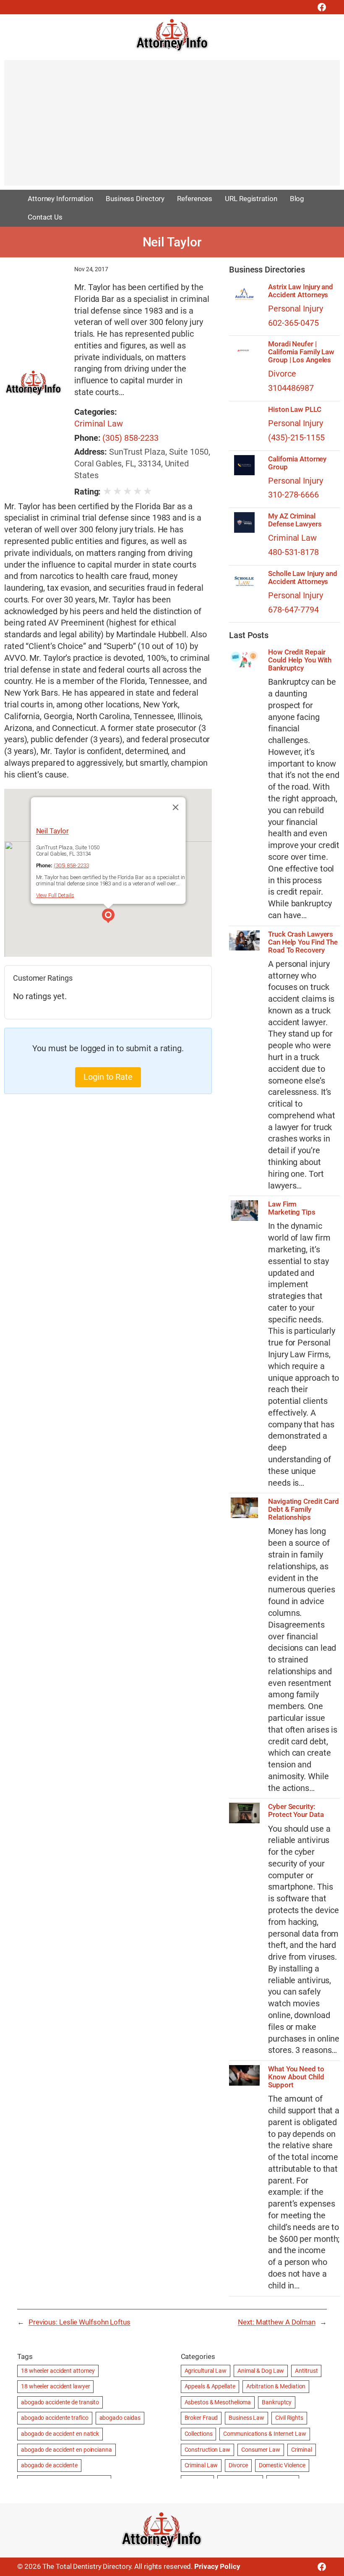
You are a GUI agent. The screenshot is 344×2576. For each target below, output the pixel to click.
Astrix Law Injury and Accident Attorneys (301, 291)
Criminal (302, 2450)
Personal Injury (296, 309)
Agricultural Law (206, 2371)
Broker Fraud (201, 2418)
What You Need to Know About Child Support (296, 2077)
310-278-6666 (293, 495)
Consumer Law (261, 2450)
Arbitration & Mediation (276, 2386)
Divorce (282, 374)
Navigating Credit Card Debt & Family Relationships (304, 1509)
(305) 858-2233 (130, 438)
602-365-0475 (293, 323)
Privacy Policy (217, 2566)
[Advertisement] (172, 127)
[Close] (175, 807)
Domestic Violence (282, 2465)
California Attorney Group (297, 463)
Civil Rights (289, 2418)
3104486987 (291, 388)
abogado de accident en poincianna (66, 2450)
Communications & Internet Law (265, 2434)
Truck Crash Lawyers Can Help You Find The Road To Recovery (303, 942)
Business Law (246, 2418)
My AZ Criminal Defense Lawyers (295, 520)
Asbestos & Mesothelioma (218, 2402)
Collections (199, 2434)
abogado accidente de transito (60, 2402)
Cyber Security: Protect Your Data (296, 1811)
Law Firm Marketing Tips (292, 1208)
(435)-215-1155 (296, 438)
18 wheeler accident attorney (58, 2371)
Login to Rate (108, 1077)
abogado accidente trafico (55, 2418)
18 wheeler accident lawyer (55, 2386)
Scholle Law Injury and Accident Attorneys (303, 578)
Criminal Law (99, 424)
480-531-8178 (293, 552)
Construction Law (207, 2450)
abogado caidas (120, 2418)
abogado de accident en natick (60, 2434)
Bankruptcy (277, 2402)
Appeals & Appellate (210, 2386)
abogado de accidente (49, 2465)
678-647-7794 (293, 610)
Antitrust (306, 2371)
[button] (108, 917)
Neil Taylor (52, 830)
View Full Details (55, 895)
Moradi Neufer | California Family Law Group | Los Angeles (301, 352)
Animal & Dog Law (261, 2371)
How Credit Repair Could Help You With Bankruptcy (300, 660)
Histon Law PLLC (295, 410)
